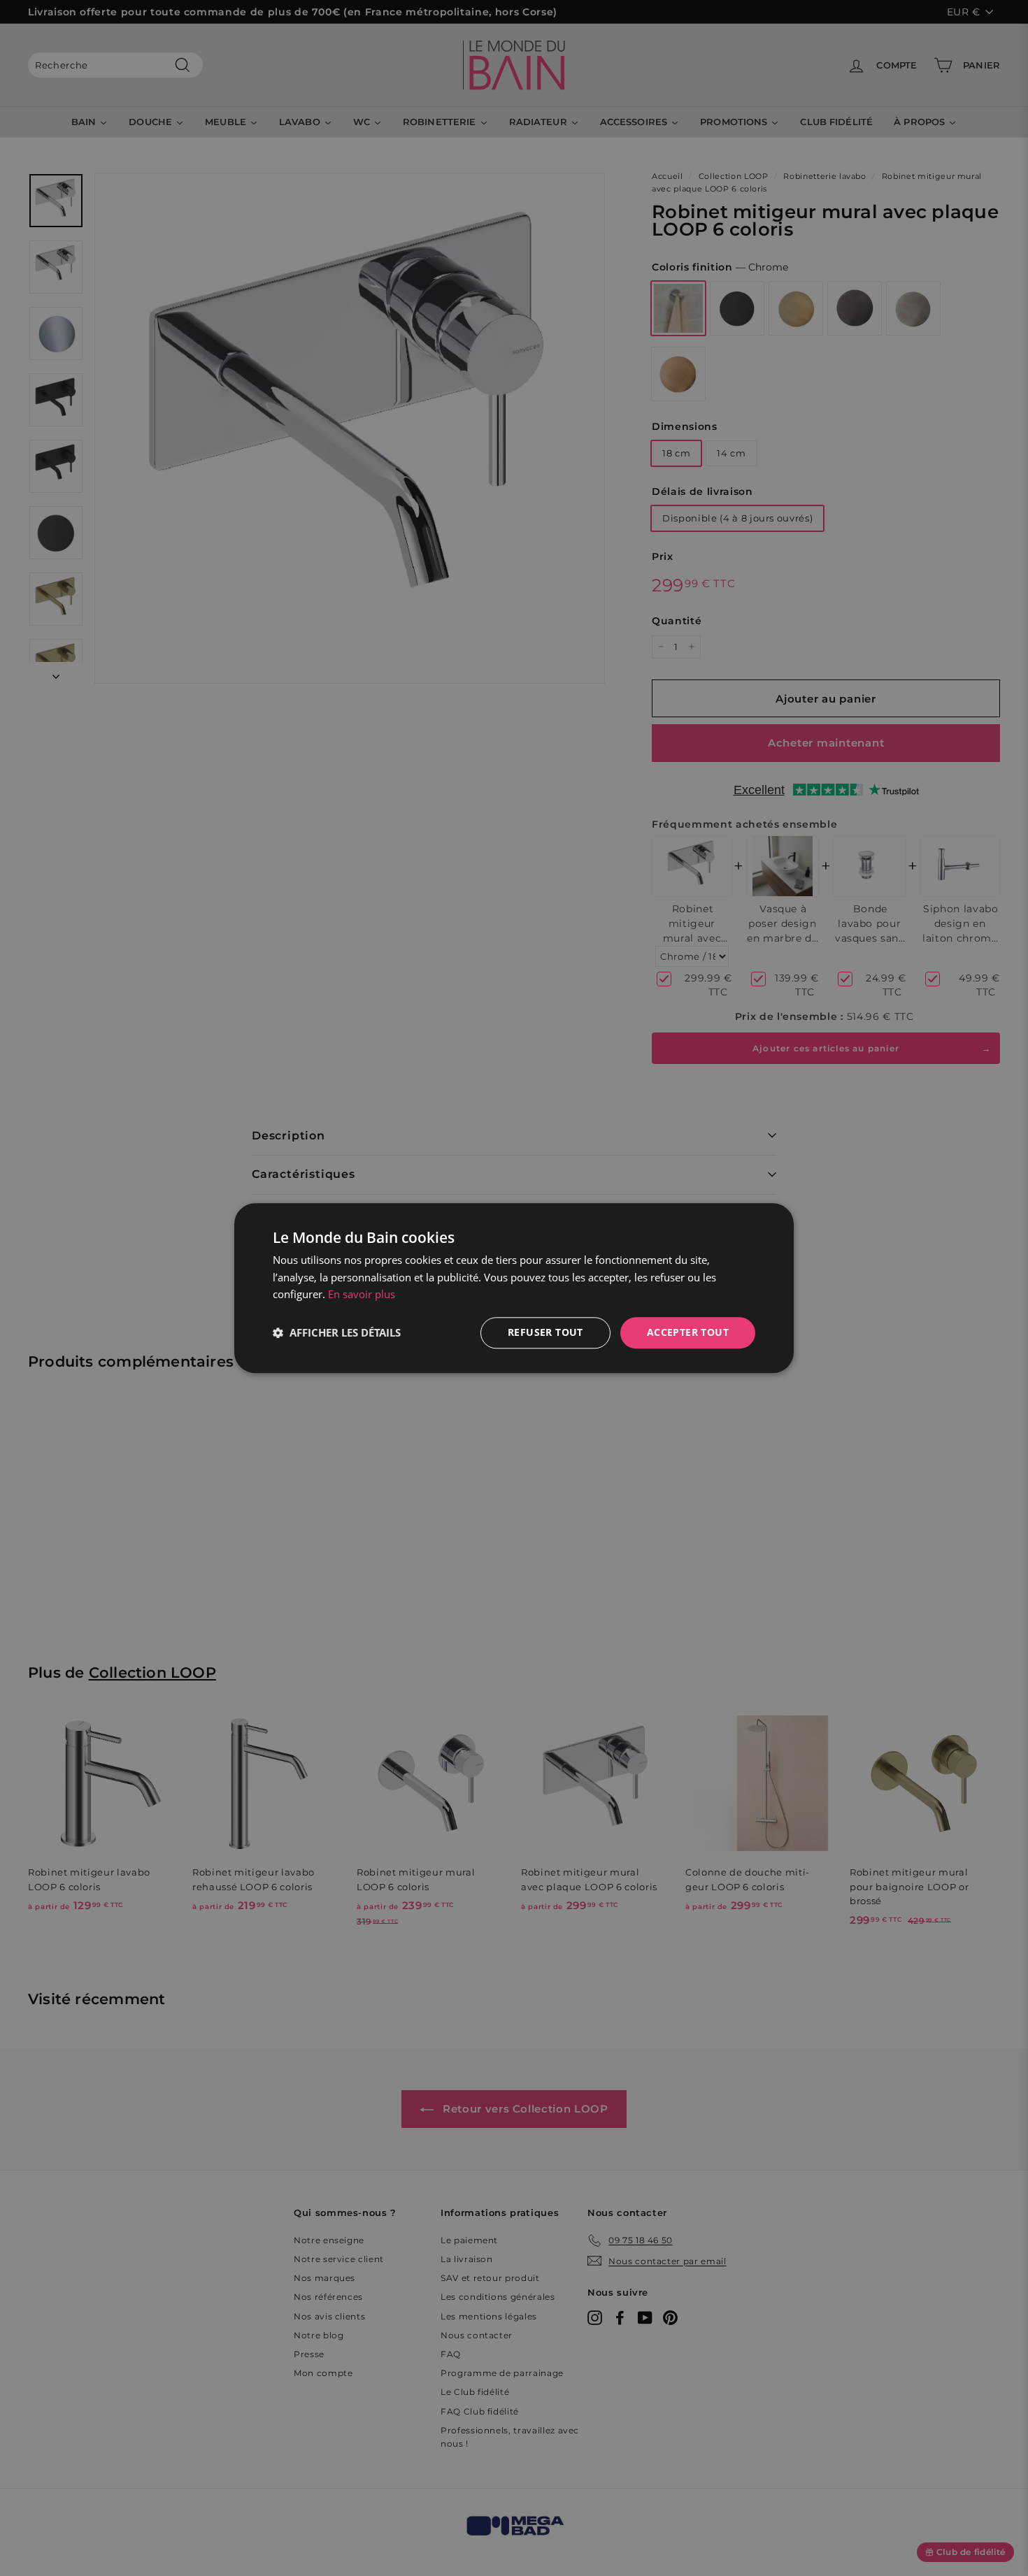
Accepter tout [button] (688, 1332)
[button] (337, 1333)
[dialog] (514, 1288)
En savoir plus (362, 1295)
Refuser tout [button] (545, 1332)
